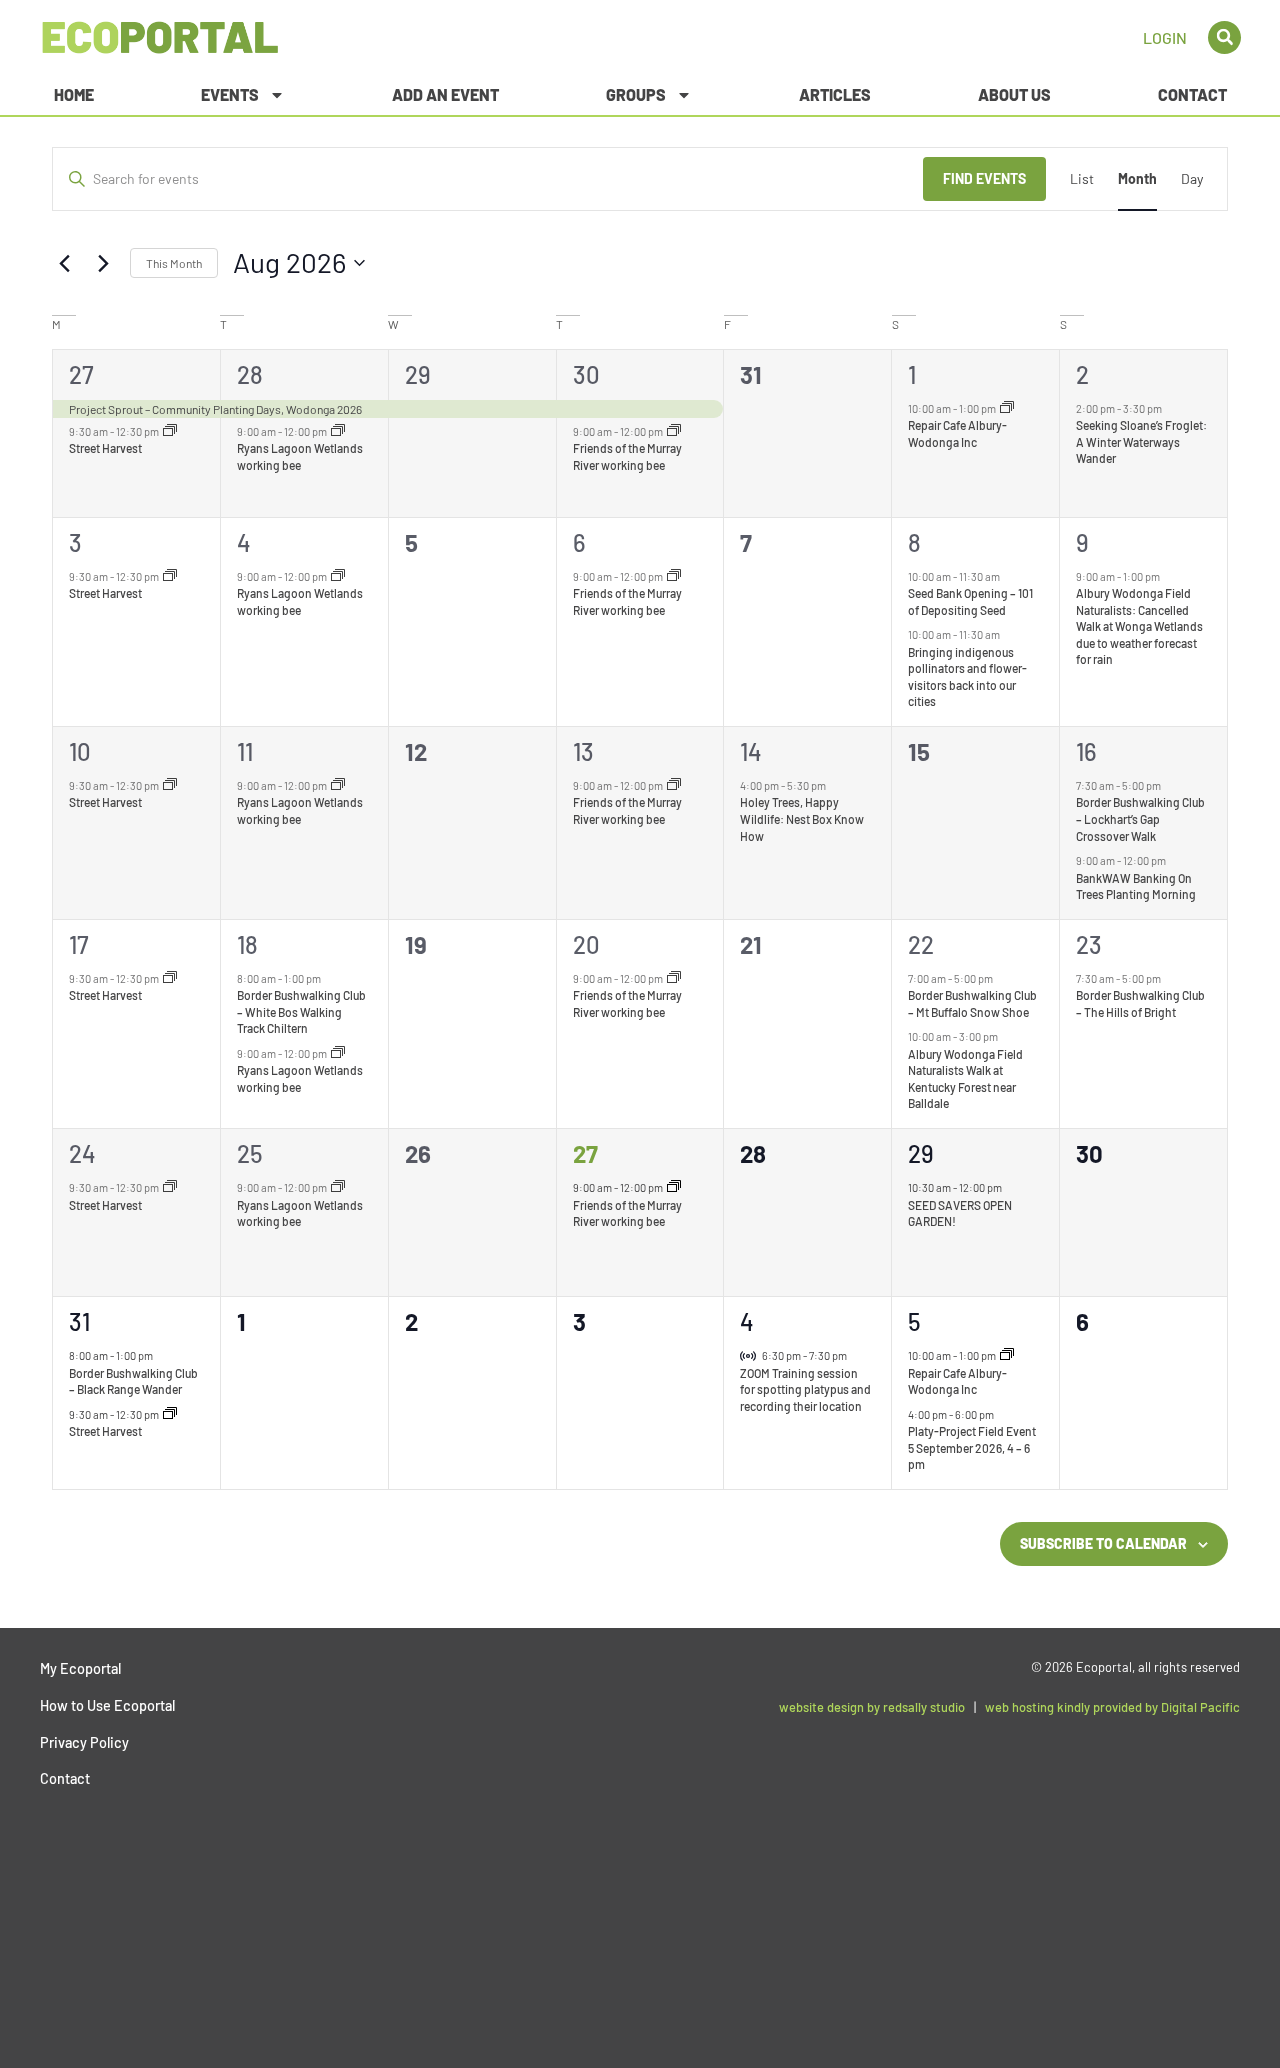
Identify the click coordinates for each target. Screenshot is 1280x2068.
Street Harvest (105, 448)
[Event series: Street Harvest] (170, 431)
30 (586, 374)
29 (418, 374)
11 (245, 751)
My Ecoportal (80, 1668)
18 (247, 944)
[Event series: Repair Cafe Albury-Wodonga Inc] (1007, 408)
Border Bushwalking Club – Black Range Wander (133, 1381)
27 (81, 374)
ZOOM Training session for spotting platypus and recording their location (805, 1389)
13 (583, 751)
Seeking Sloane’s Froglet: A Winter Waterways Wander (1141, 441)
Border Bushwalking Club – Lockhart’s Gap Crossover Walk (1140, 818)
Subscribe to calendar (1103, 1543)
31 (79, 1321)
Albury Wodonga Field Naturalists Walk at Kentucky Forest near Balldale (965, 1079)
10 (80, 751)
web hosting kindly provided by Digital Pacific (1112, 1707)
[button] (1224, 37)
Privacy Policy (84, 1742)
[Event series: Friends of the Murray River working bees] (674, 431)
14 (751, 751)
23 (1089, 944)
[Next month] (103, 263)
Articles (835, 94)
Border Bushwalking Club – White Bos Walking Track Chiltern (301, 1011)
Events (230, 94)
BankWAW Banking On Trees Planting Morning (1136, 886)
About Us (1014, 94)
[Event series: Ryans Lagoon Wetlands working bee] (338, 431)
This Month (174, 263)
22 (921, 944)
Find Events (984, 178)
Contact (1192, 94)
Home (74, 94)
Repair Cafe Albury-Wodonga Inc (957, 1381)
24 (82, 1153)
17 (79, 944)
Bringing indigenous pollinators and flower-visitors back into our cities (967, 677)
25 (250, 1153)
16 (1086, 751)
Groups (636, 94)
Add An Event (445, 94)
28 (250, 374)
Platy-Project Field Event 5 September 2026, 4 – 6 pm (972, 1447)
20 (586, 944)
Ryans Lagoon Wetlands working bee (300, 810)
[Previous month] (64, 263)
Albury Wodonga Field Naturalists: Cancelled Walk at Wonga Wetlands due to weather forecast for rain (1139, 626)
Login (1165, 37)
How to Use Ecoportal (107, 1705)
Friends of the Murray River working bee (627, 810)
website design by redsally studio (872, 1707)
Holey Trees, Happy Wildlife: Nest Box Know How (802, 818)
